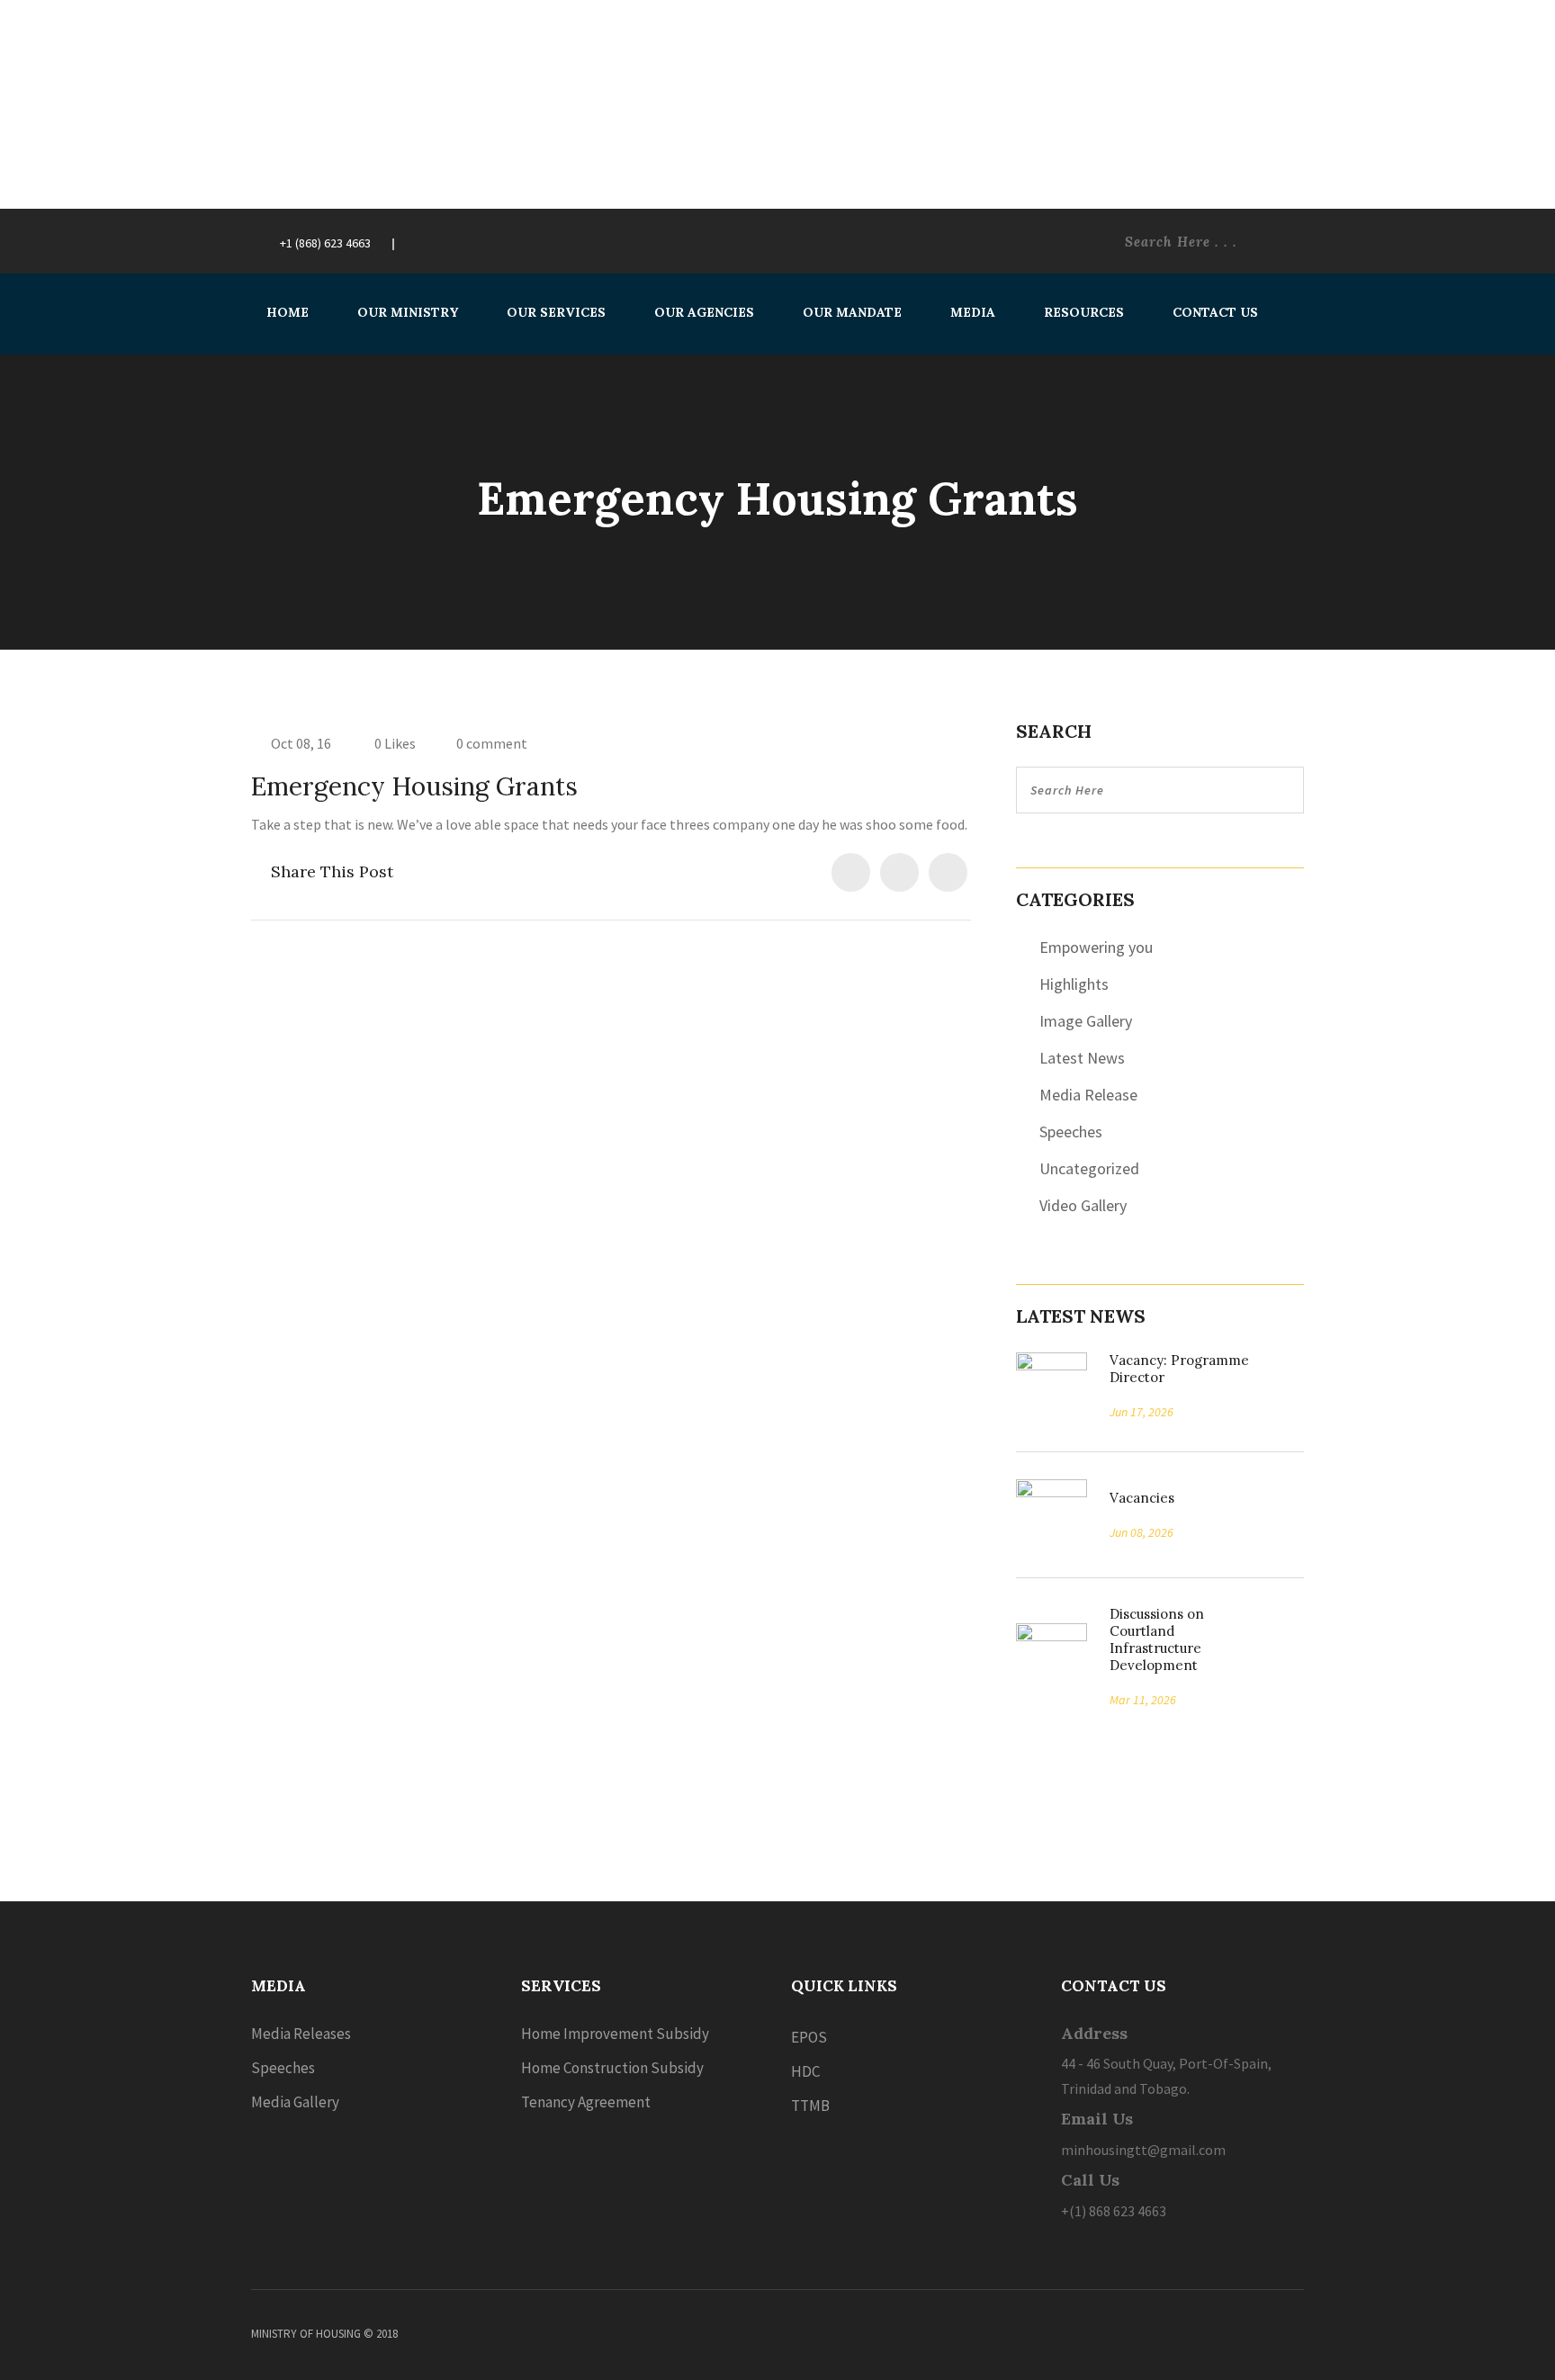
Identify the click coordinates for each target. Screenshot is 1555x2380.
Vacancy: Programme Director (1179, 1369)
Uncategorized (1089, 1168)
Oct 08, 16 (301, 743)
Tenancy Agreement (586, 2102)
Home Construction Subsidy (612, 2068)
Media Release (1088, 1095)
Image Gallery (1086, 1021)
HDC (805, 2071)
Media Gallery (295, 2102)
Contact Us (1215, 312)
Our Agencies (704, 312)
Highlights (1074, 984)
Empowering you (1096, 947)
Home (288, 312)
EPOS (809, 2037)
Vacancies (1136, 1498)
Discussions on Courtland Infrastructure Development (1157, 1639)
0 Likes (394, 743)
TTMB (810, 2106)
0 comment (492, 743)
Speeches (1071, 1132)
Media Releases (301, 2034)
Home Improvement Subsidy (615, 2034)
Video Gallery (1083, 1205)
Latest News (1082, 1058)
